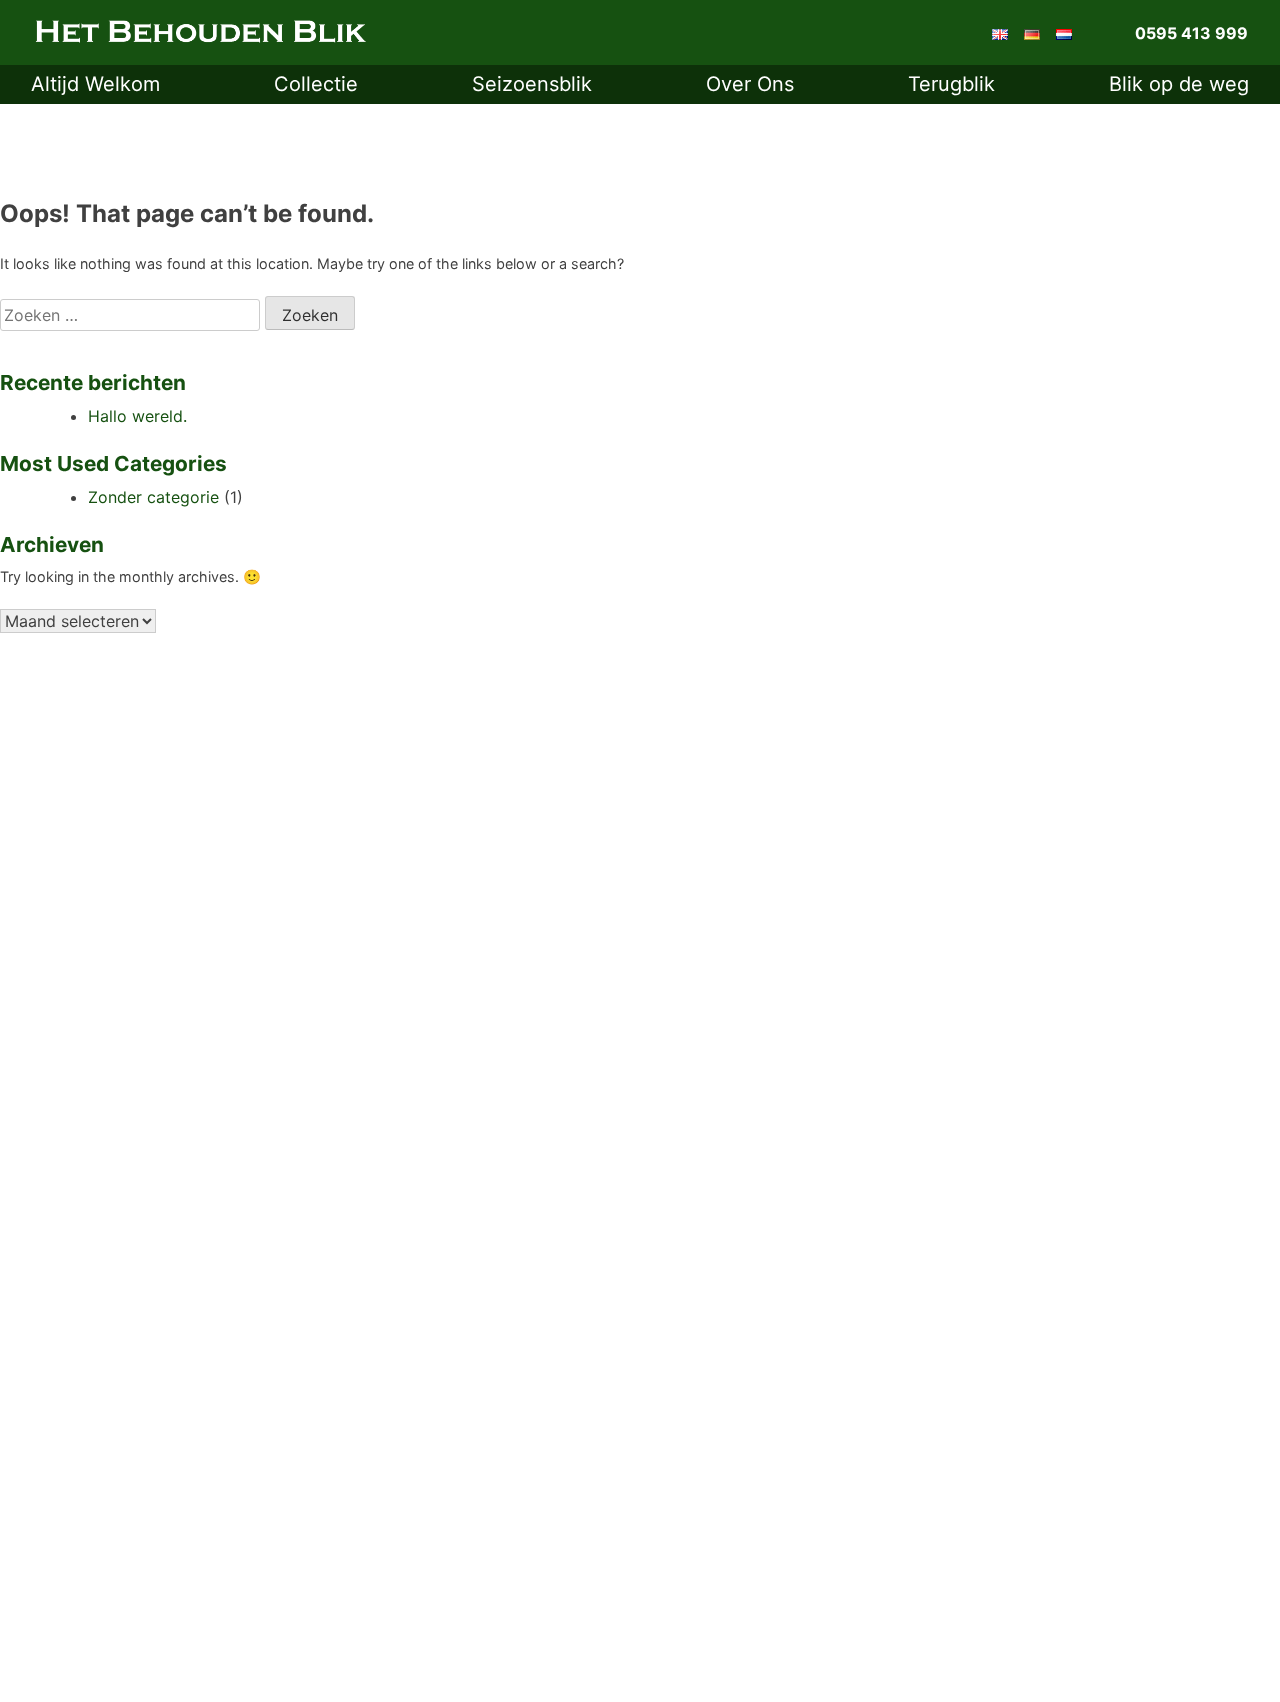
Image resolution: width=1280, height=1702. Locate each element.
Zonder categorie (153, 497)
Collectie (316, 84)
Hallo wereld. (137, 416)
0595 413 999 (1191, 33)
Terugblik (951, 84)
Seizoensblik (532, 84)
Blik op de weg (1179, 84)
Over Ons (750, 84)
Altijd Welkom (95, 84)
